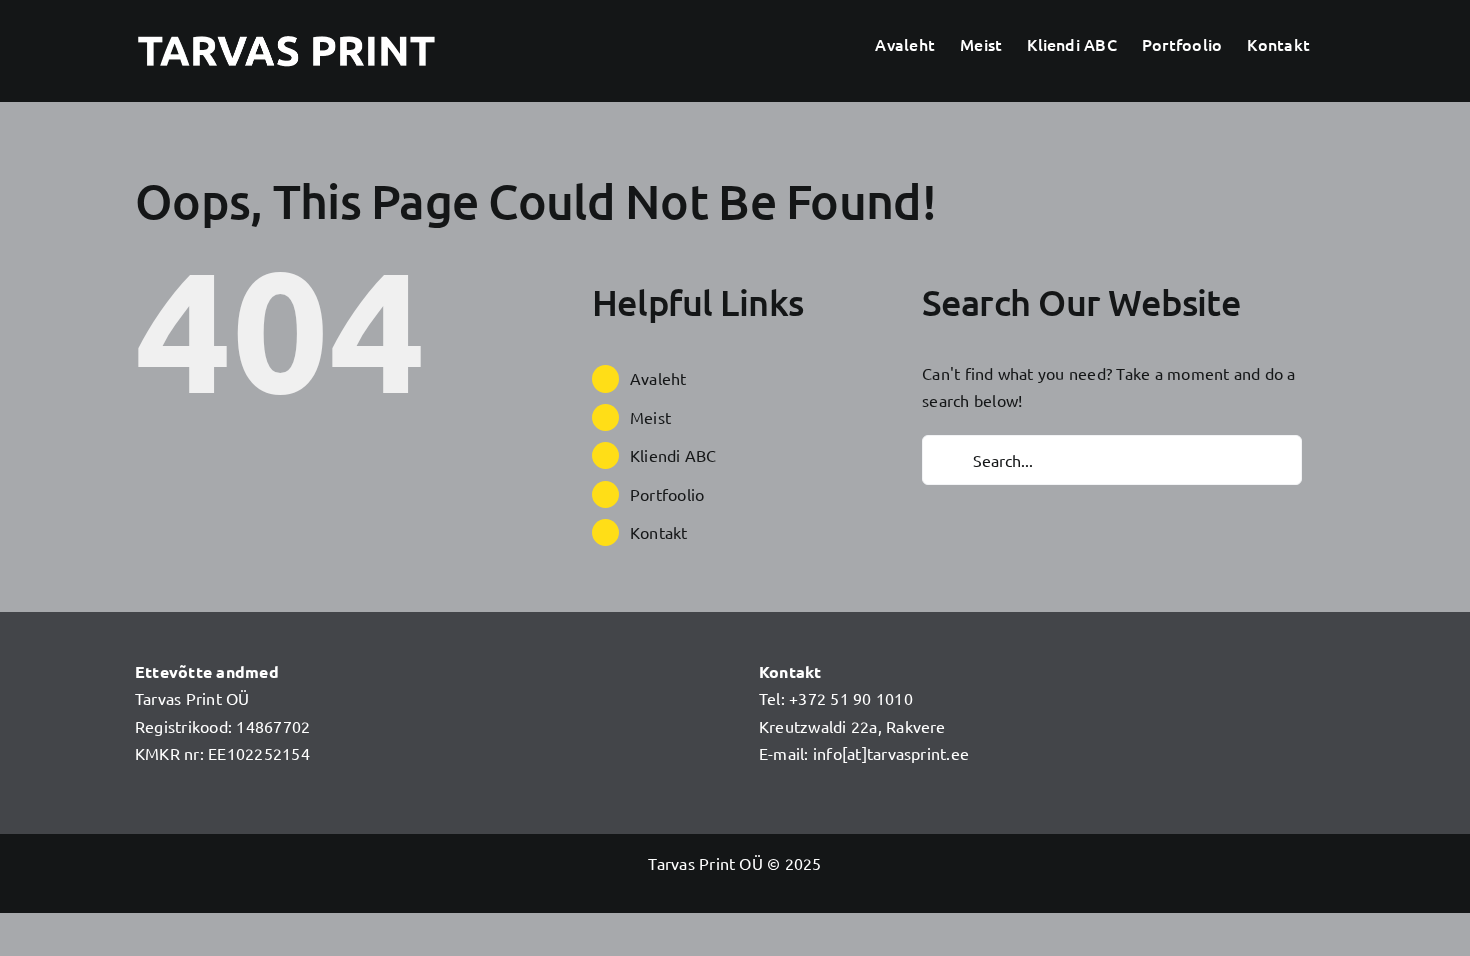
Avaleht (658, 378)
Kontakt (659, 532)
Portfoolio (667, 494)
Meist (650, 417)
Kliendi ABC (673, 455)
